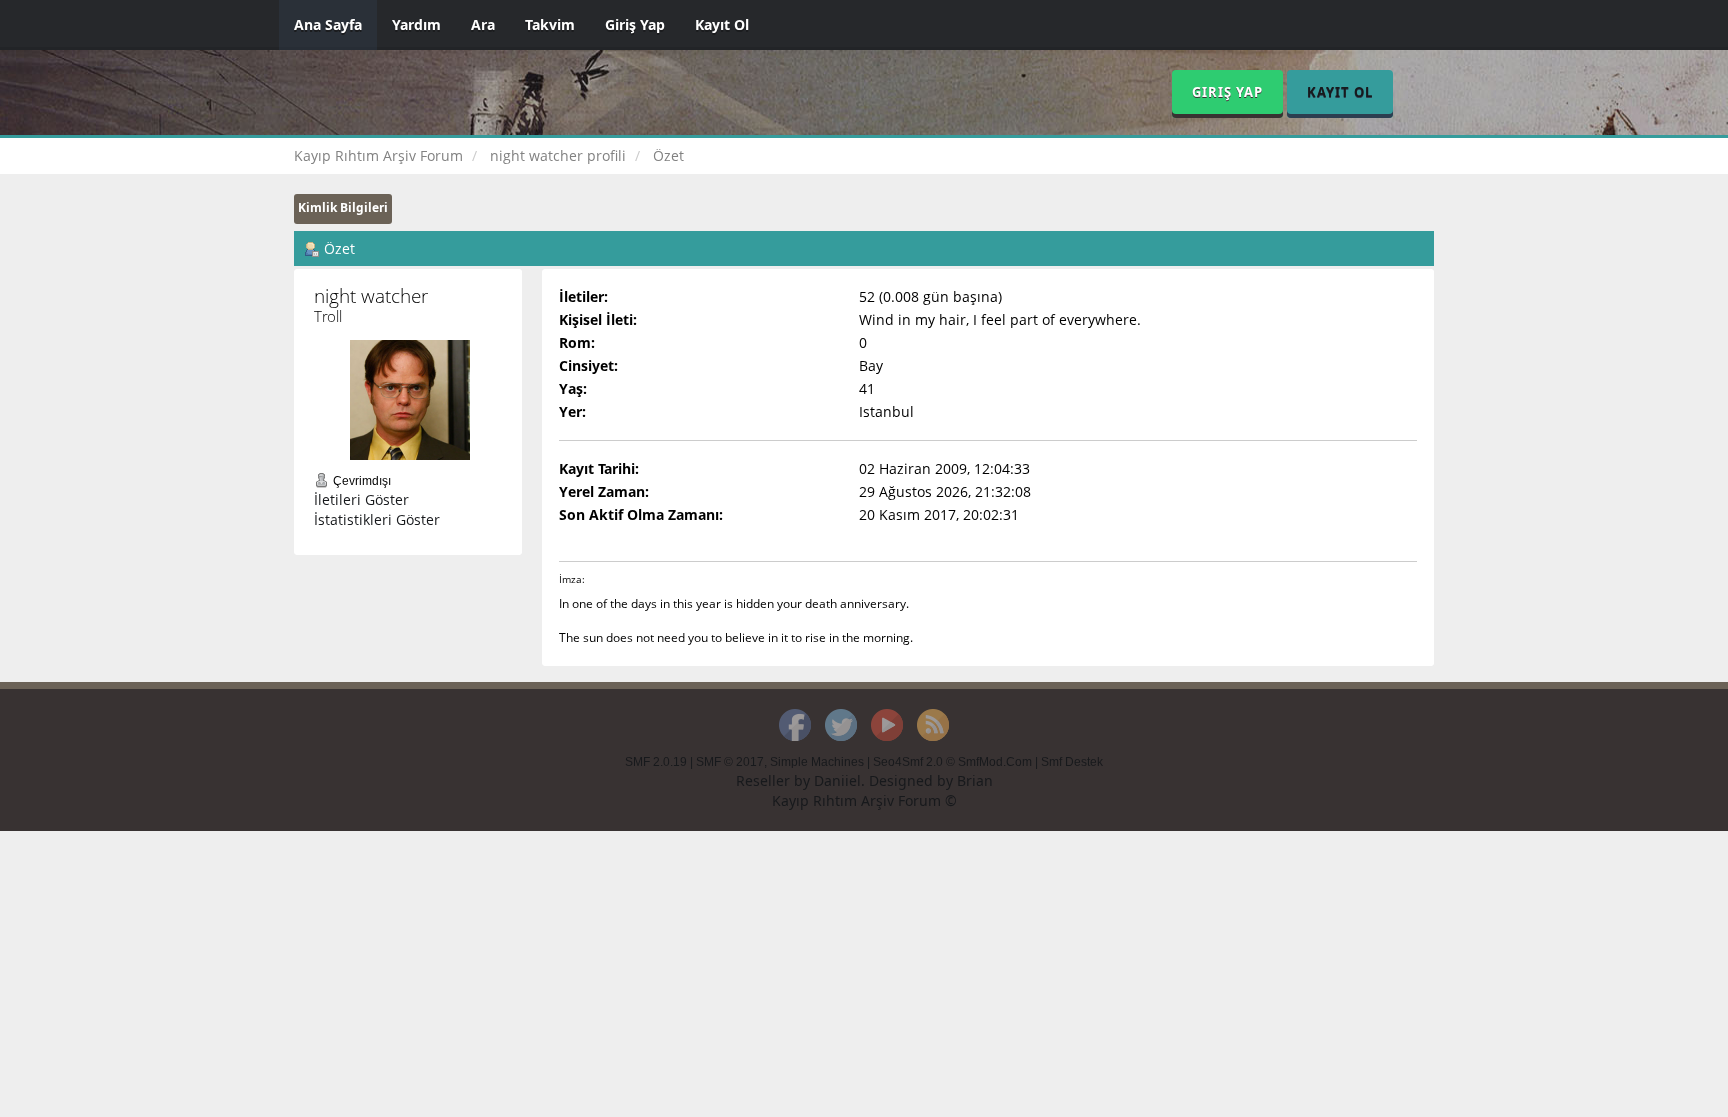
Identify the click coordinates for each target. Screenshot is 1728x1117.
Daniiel (837, 780)
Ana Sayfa (328, 24)
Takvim (550, 24)
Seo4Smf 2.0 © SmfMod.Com (952, 762)
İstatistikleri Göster (377, 519)
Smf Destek (1072, 762)
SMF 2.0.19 (656, 762)
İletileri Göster (361, 499)
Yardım (416, 24)
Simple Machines (817, 762)
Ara (483, 24)
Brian (975, 780)
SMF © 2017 (730, 762)
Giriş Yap (635, 24)
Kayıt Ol (722, 24)
